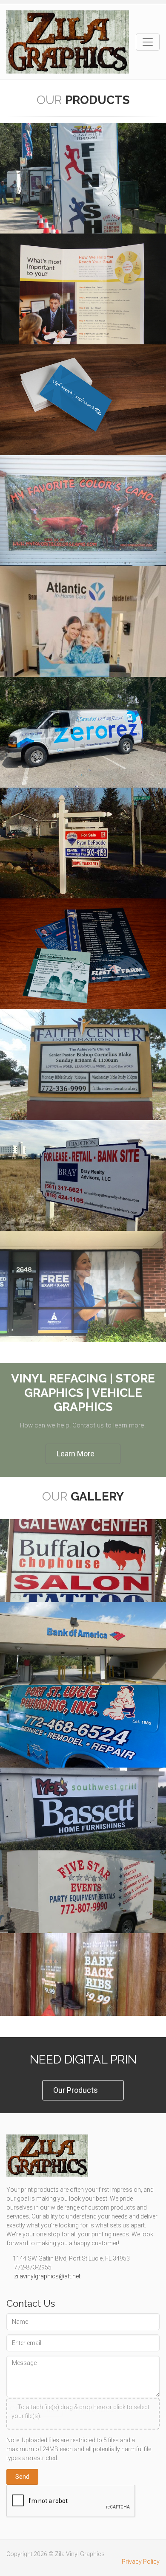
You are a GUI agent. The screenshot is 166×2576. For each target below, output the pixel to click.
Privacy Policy (141, 2562)
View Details (79, 1341)
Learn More (76, 1454)
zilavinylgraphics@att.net (47, 2276)
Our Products (76, 2090)
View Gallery (79, 2016)
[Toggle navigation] (148, 42)
